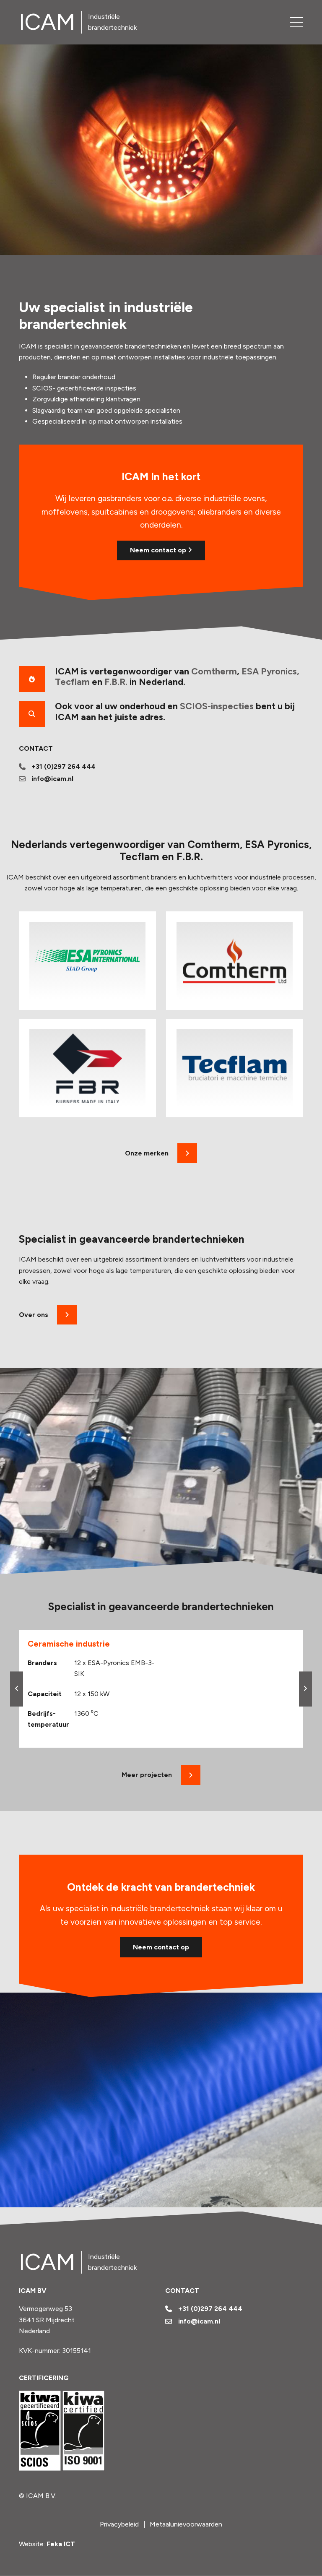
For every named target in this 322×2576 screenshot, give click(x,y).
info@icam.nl (52, 779)
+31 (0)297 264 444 (64, 766)
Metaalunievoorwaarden (186, 2524)
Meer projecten (147, 1775)
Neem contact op (159, 550)
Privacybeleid (119, 2524)
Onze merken (147, 1153)
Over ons (34, 1315)
